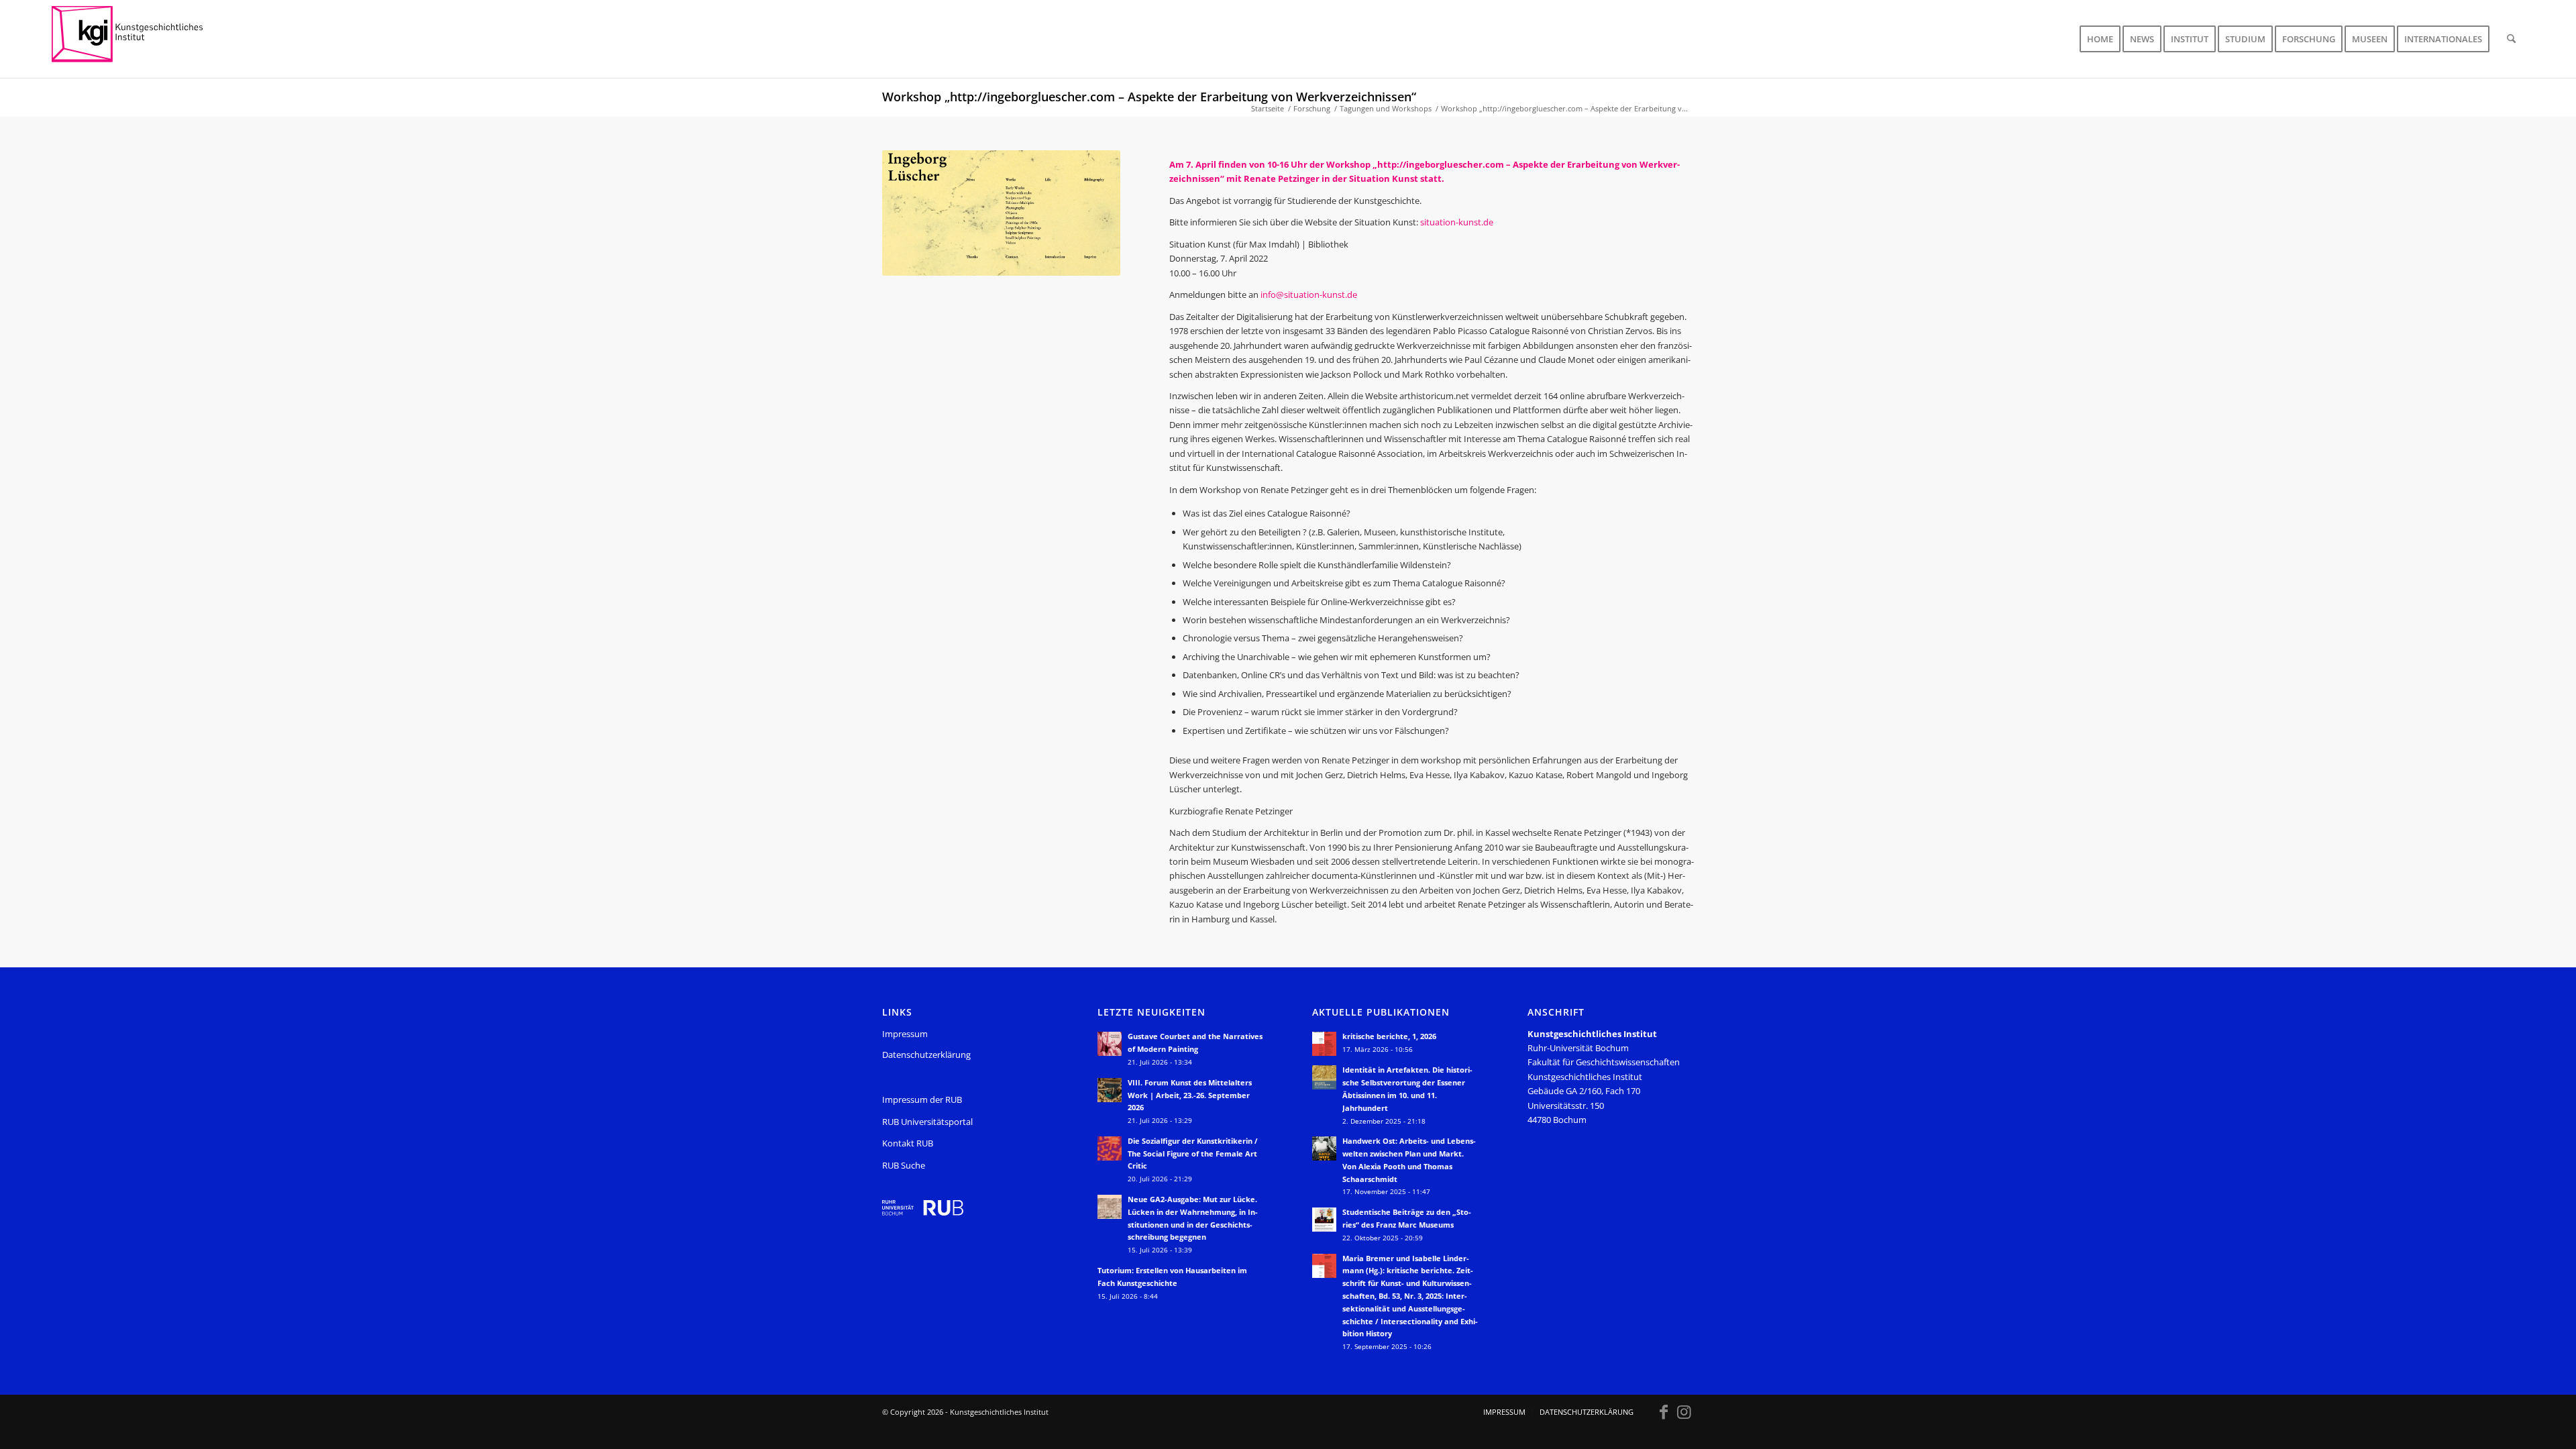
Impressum (905, 1034)
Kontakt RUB (908, 1143)
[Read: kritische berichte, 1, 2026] (1324, 1044)
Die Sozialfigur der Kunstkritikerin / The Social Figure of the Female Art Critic (1193, 1153)
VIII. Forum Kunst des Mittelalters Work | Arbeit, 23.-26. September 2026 (1190, 1095)
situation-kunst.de (1457, 222)
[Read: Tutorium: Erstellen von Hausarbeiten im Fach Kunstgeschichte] (1110, 1278)
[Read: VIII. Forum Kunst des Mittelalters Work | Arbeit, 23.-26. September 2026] (1110, 1090)
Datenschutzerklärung (926, 1055)
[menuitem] (2100, 39)
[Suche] (2511, 39)
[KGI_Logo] (137, 39)
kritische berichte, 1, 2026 (1389, 1036)
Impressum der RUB (922, 1099)
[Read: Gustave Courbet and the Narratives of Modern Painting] (1110, 1044)
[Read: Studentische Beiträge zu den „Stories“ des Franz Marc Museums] (1324, 1220)
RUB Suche (904, 1165)
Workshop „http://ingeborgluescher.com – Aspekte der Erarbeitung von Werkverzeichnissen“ (1149, 97)
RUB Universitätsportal (927, 1122)
